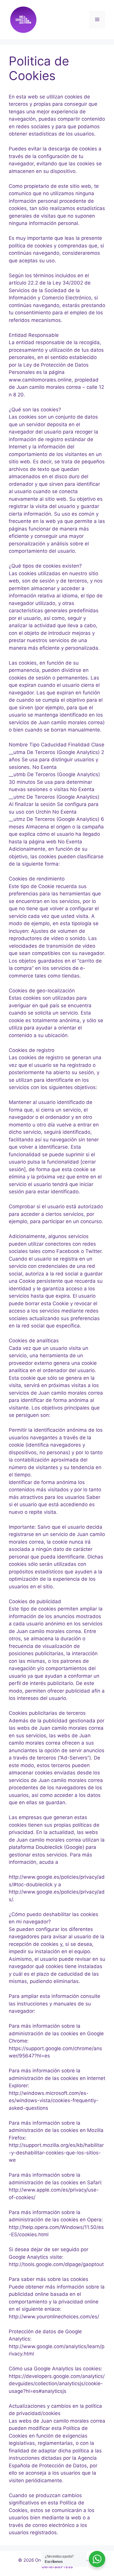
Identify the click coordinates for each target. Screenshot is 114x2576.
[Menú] (97, 20)
